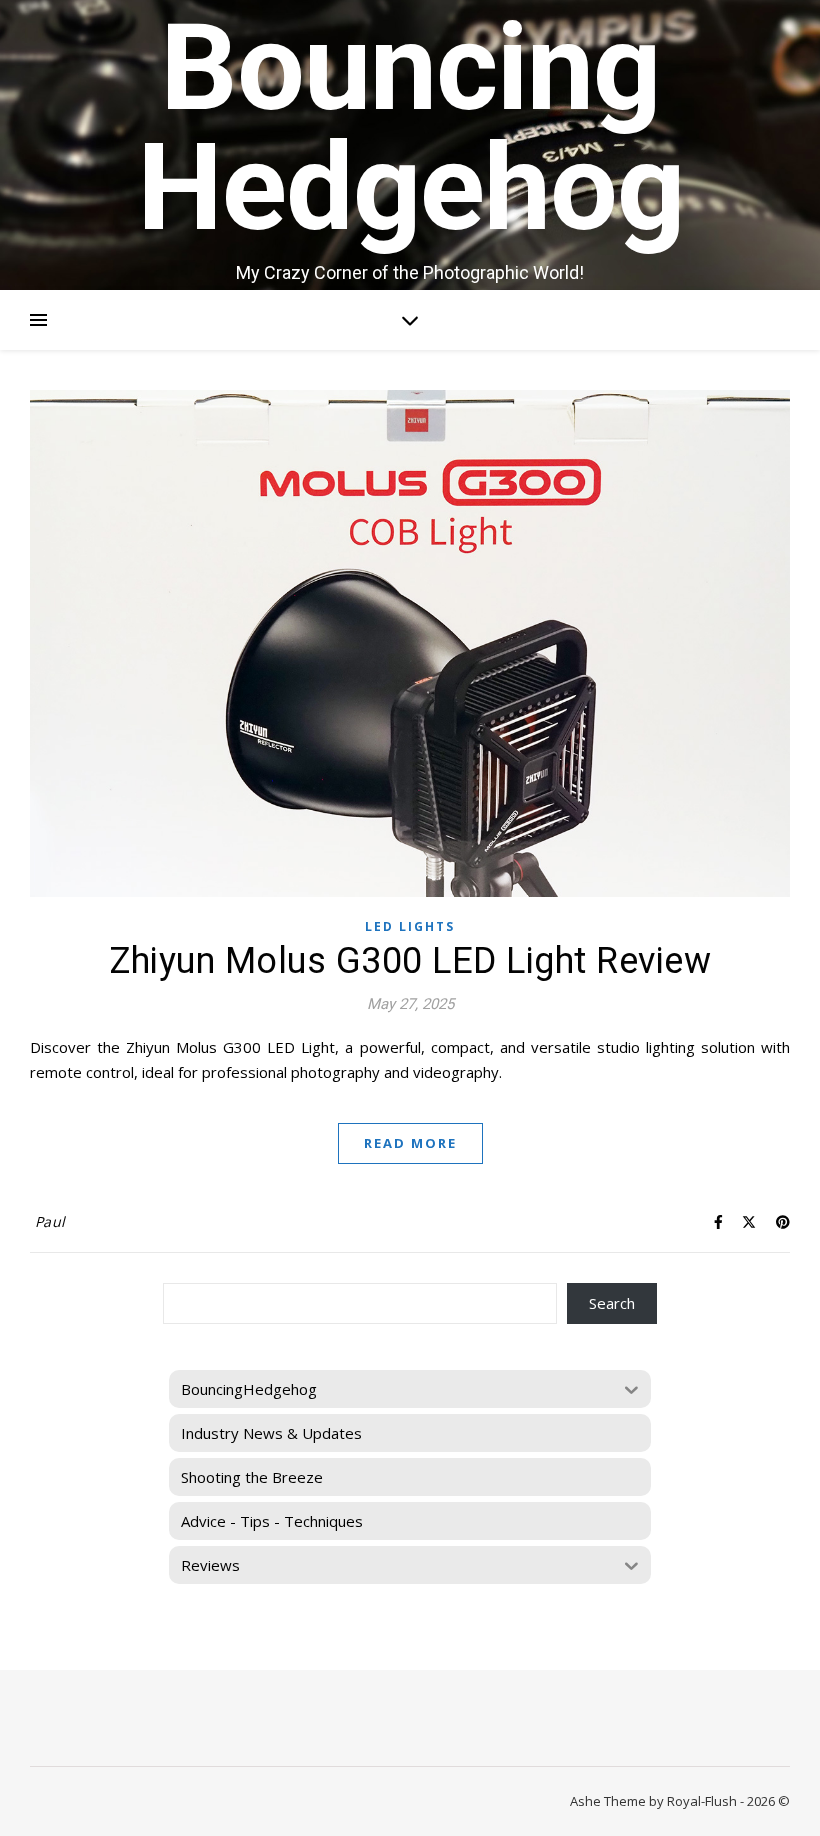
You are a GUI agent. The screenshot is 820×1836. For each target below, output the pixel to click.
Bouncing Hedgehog (410, 128)
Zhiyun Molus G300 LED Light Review (410, 961)
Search (612, 1303)
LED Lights (410, 926)
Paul (50, 1221)
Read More (410, 1143)
